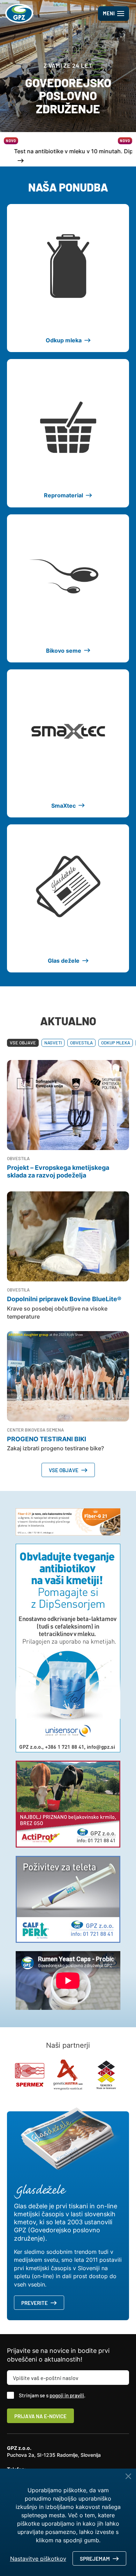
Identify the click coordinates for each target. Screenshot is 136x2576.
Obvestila (81, 1043)
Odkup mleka (116, 1043)
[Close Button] (128, 2476)
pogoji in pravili (67, 2395)
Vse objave (23, 1043)
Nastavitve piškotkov (38, 2559)
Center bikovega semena (35, 1430)
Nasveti (53, 1043)
